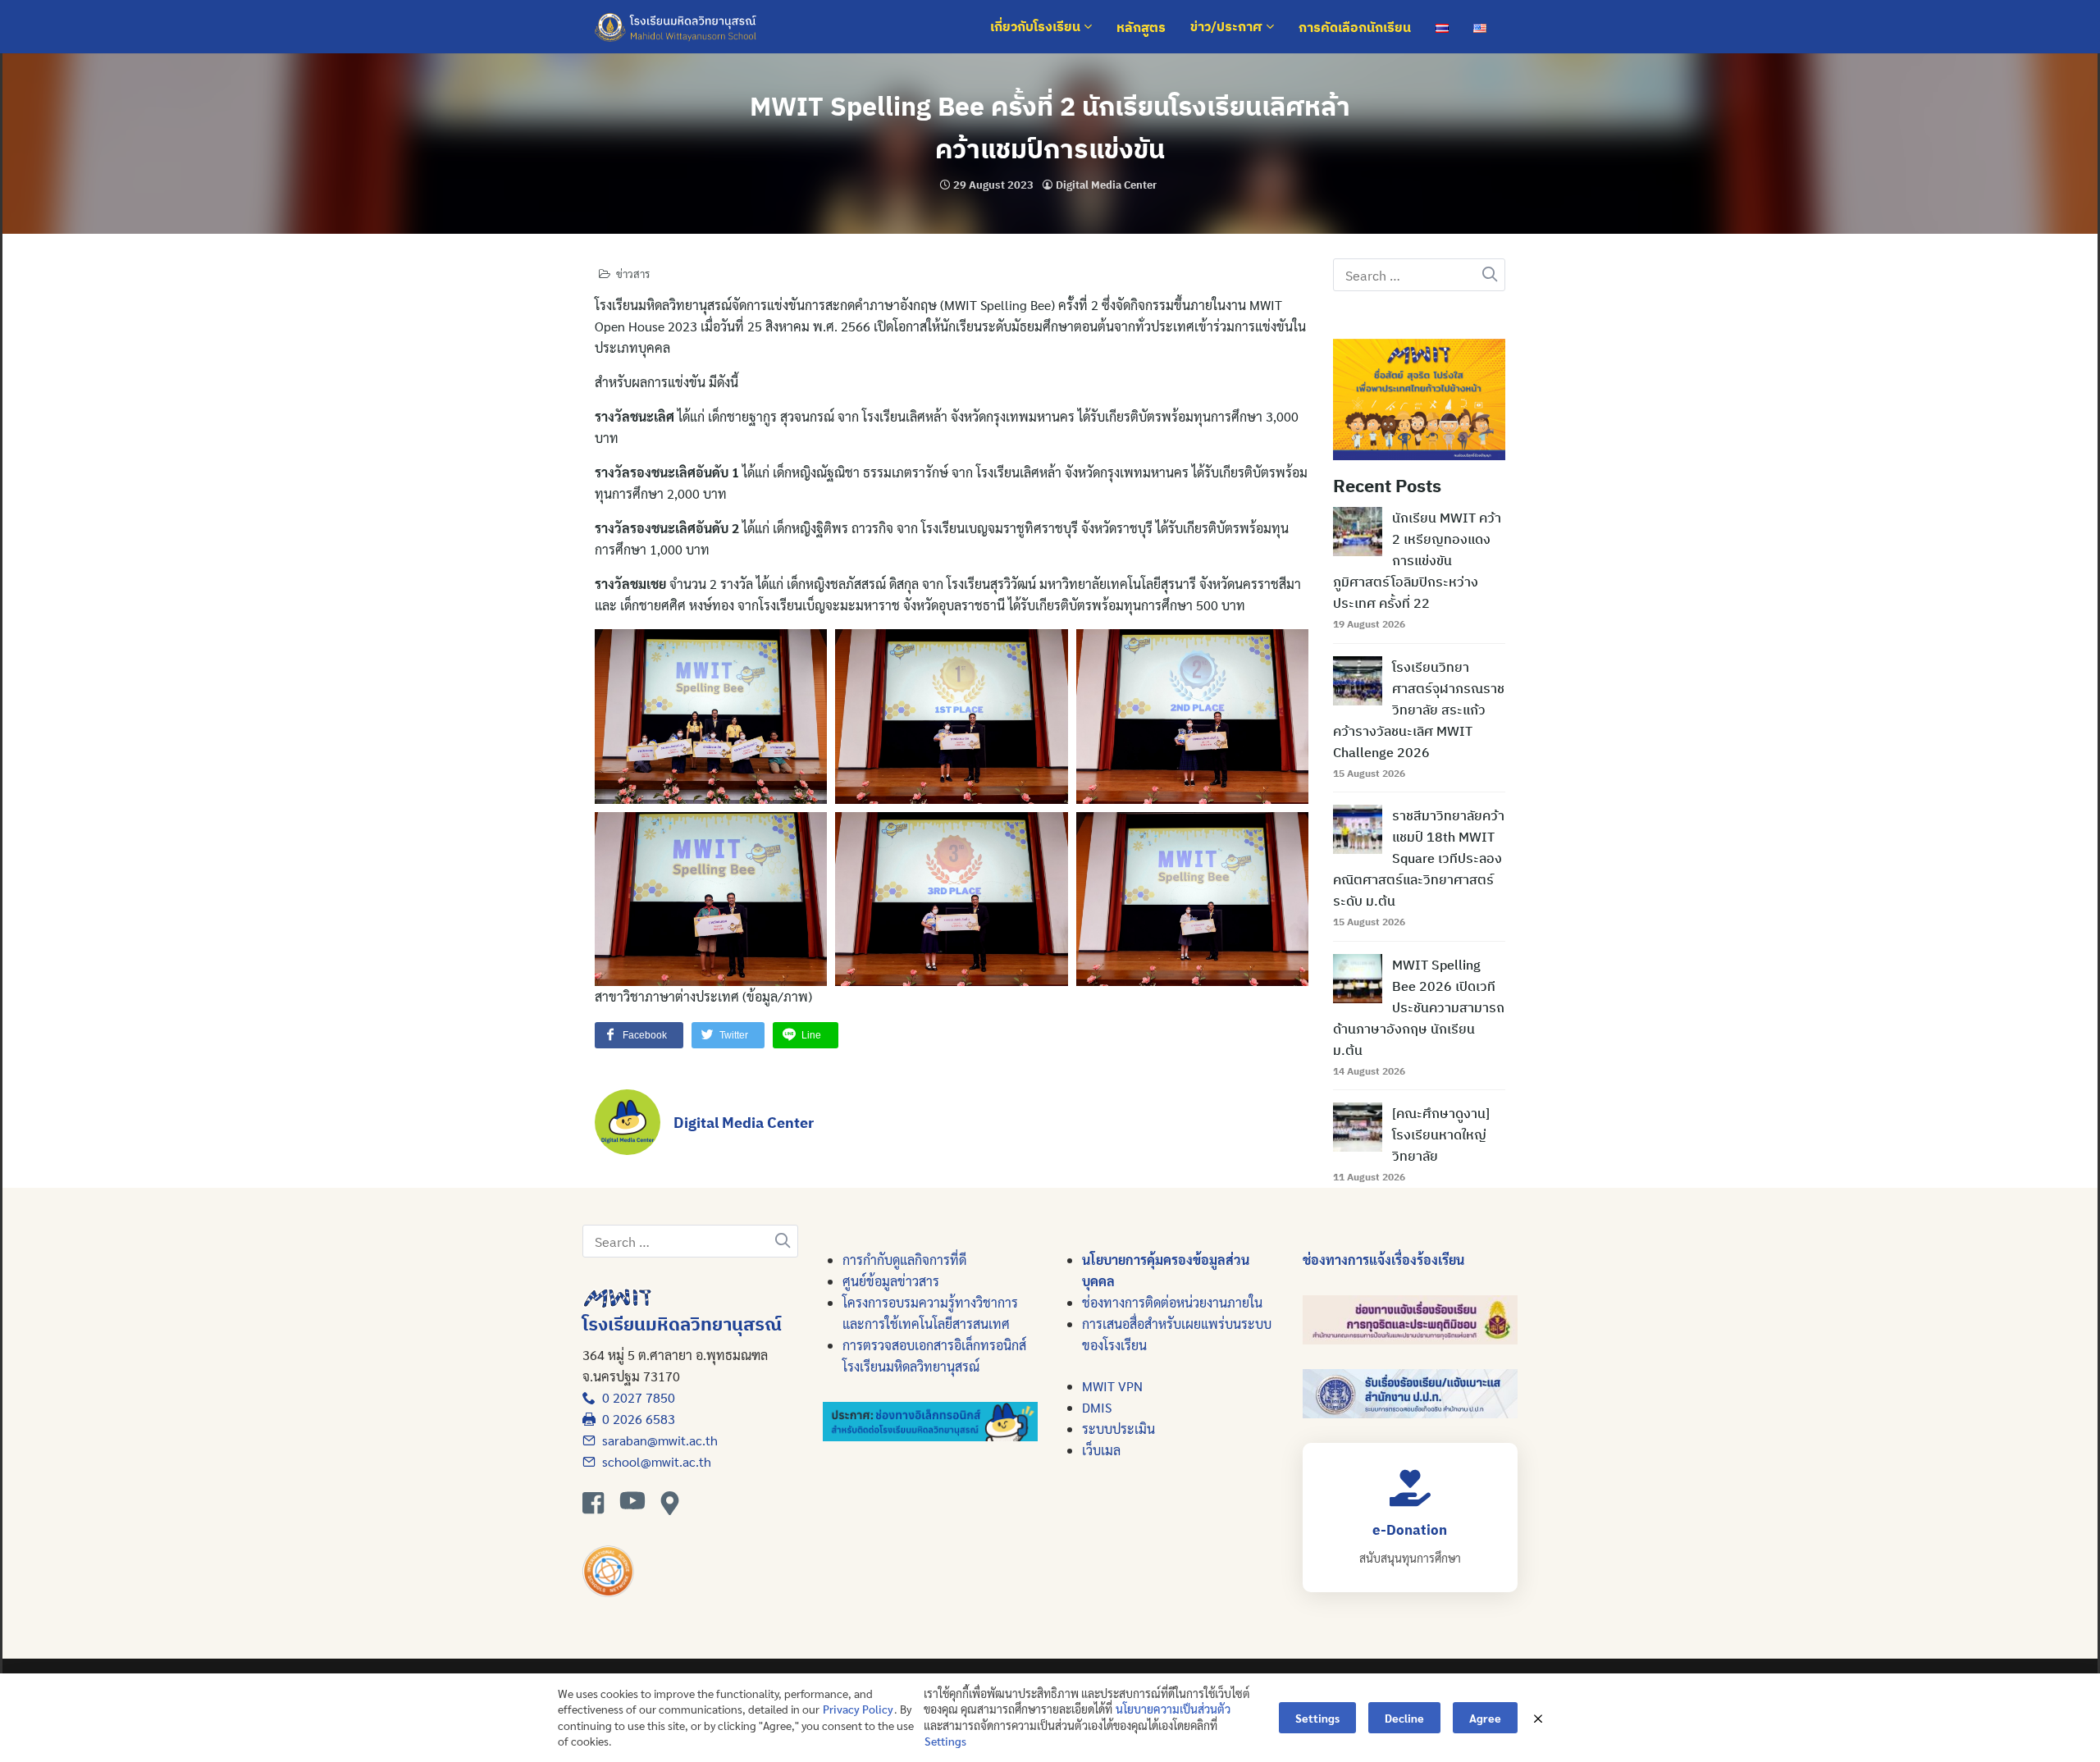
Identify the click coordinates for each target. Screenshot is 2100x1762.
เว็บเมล (1101, 1450)
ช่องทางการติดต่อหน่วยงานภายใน (1172, 1302)
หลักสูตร (1141, 27)
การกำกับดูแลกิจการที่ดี (904, 1260)
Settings (945, 1741)
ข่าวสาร (633, 274)
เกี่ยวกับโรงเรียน (1037, 27)
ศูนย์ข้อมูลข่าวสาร (891, 1281)
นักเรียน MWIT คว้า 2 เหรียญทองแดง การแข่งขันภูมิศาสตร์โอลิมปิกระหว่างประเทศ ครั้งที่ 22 (1417, 560)
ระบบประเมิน (1118, 1429)
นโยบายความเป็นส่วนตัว (1173, 1709)
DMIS (1097, 1407)
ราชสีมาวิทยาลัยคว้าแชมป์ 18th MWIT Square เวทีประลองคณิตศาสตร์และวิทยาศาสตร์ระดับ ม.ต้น (1419, 858)
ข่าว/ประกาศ (1228, 27)
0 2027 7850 (635, 1397)
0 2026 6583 (635, 1419)
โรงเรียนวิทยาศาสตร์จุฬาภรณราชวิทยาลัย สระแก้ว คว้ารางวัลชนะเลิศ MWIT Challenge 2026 (1419, 710)
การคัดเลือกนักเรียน (1355, 27)
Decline (1404, 1718)
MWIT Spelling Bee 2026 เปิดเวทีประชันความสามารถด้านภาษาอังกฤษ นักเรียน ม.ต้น (1419, 1007)
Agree (1485, 1718)
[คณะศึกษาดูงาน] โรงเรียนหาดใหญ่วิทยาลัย (1441, 1134)
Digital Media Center (1106, 185)
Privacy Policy (858, 1709)
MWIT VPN (1112, 1386)
